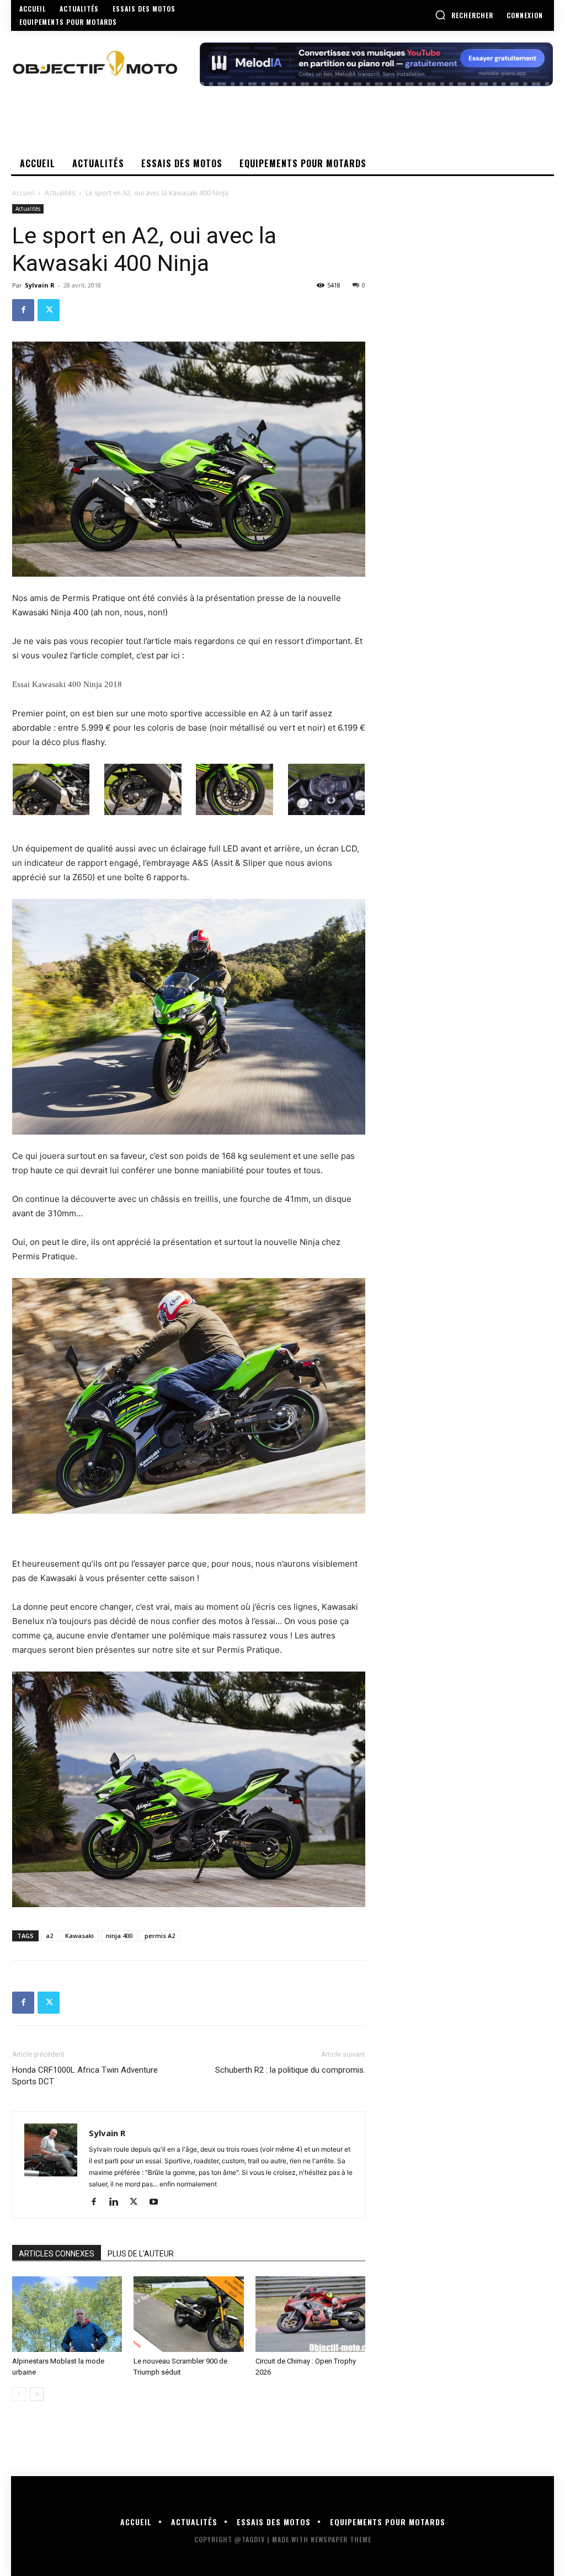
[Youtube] (158, 2202)
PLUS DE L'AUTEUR (141, 2254)
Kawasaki (79, 1936)
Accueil (23, 193)
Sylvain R (40, 285)
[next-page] (37, 2394)
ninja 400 (119, 1936)
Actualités (60, 193)
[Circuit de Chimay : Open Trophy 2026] (310, 2314)
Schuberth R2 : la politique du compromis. (290, 2070)
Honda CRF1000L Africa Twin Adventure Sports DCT (85, 2076)
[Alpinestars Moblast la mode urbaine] (67, 2314)
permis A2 (160, 1936)
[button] (464, 15)
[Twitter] (49, 310)
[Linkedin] (118, 2202)
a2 (49, 1936)
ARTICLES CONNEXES (57, 2254)
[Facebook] (23, 310)
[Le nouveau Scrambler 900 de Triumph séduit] (188, 2314)
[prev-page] (19, 2394)
